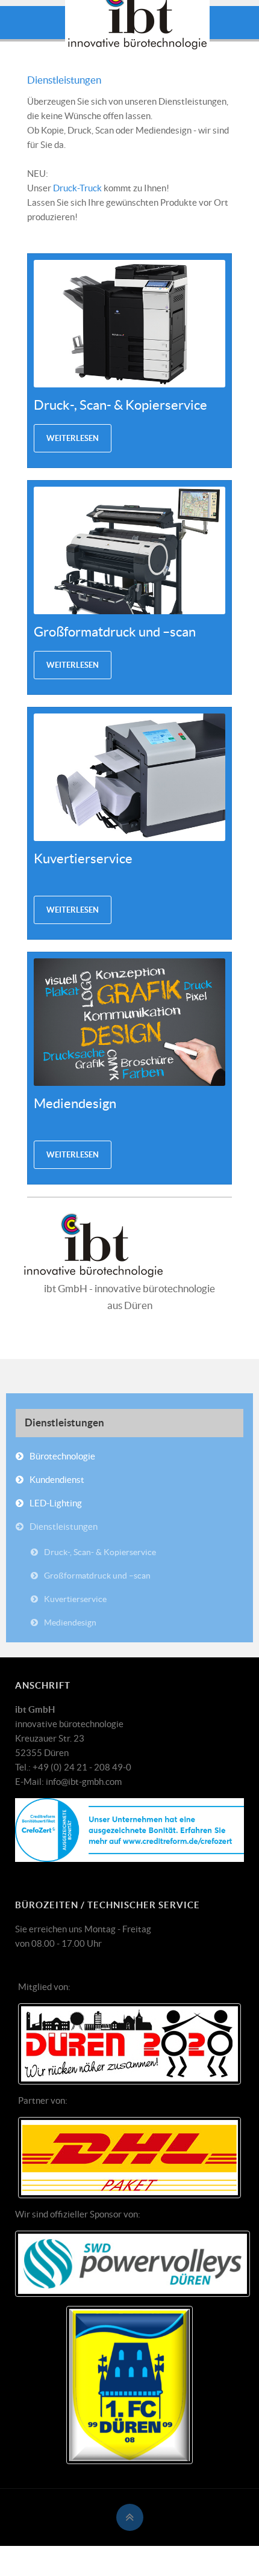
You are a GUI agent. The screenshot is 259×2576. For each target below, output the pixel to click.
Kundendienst (57, 1480)
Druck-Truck (77, 188)
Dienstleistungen (64, 80)
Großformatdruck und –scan (115, 632)
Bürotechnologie (62, 1456)
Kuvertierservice (75, 1599)
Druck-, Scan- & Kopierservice (120, 405)
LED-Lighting (56, 1503)
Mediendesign (70, 1622)
